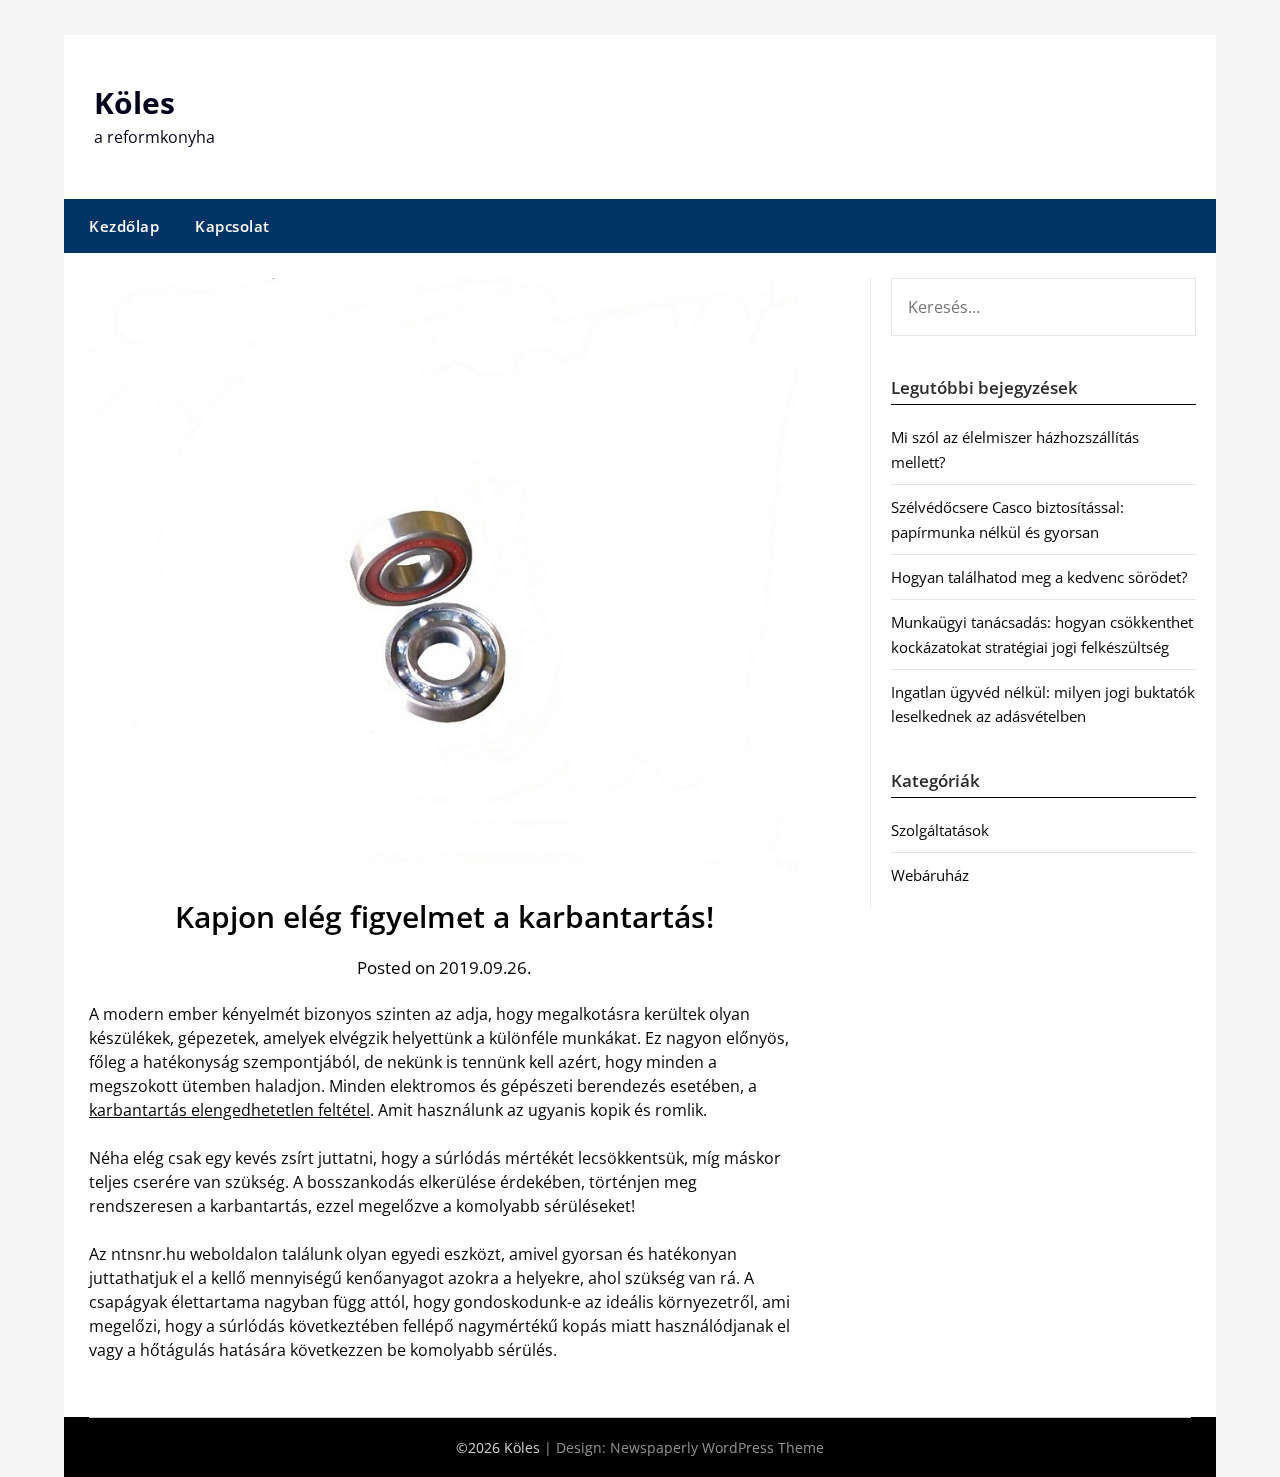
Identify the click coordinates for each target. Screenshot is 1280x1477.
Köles (134, 102)
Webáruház (930, 875)
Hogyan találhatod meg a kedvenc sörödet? (1039, 577)
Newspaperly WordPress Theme (717, 1447)
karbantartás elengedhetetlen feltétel (229, 1110)
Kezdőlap (124, 226)
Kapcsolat (232, 226)
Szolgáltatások (940, 830)
